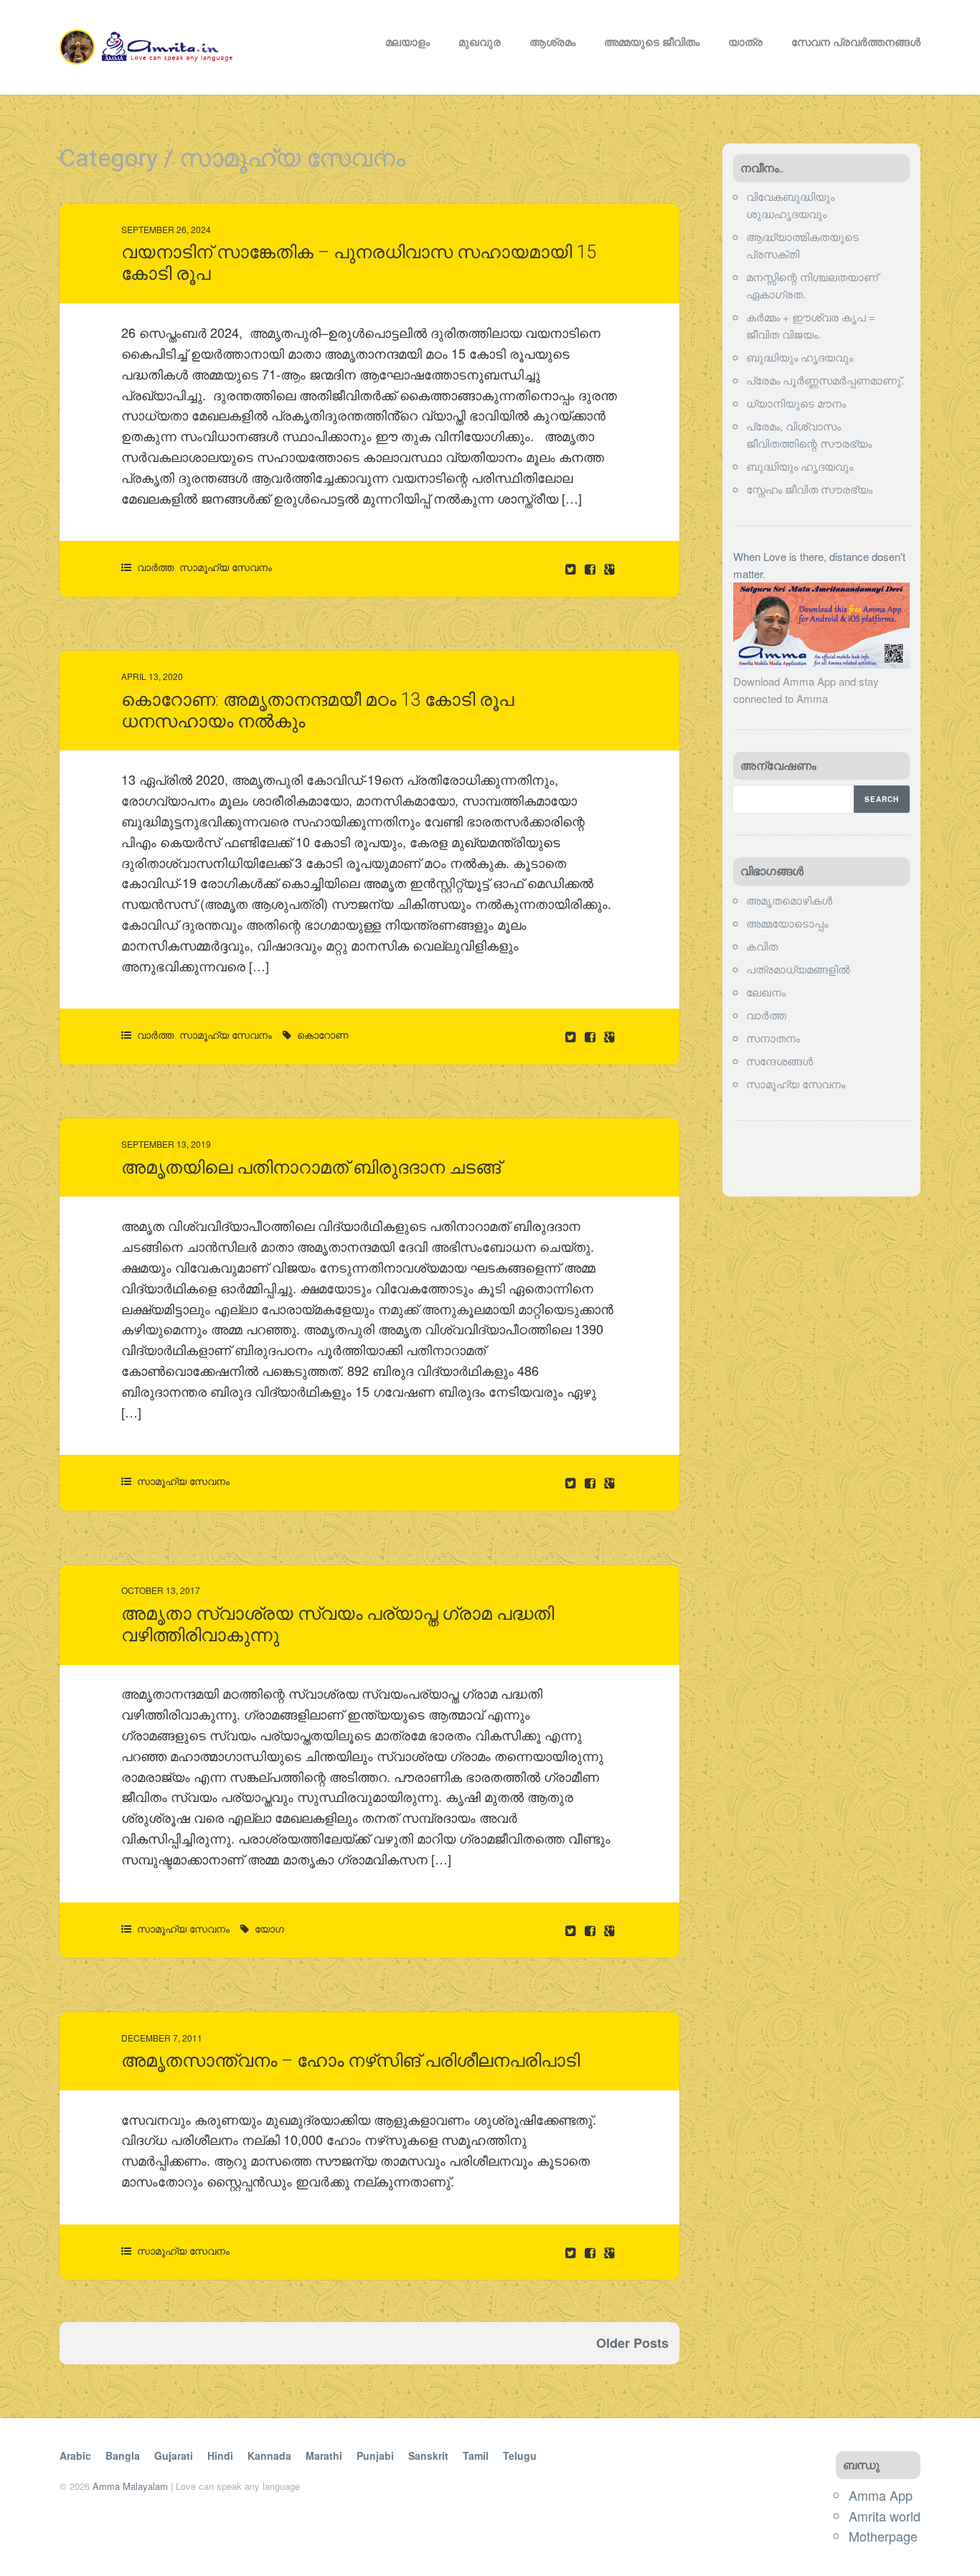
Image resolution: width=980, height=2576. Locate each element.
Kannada (269, 2455)
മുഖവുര (480, 42)
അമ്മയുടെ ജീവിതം (652, 42)
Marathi (324, 2455)
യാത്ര (745, 42)
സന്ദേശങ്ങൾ (779, 1061)
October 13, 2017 (161, 1590)
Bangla (123, 2455)
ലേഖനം (766, 992)
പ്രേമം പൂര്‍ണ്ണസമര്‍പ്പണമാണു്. (825, 380)
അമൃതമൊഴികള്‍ (789, 900)
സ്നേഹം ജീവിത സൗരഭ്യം (809, 489)
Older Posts (632, 2343)
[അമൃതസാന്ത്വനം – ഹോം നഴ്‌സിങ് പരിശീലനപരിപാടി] (592, 2252)
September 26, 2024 (166, 229)
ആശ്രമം (552, 42)
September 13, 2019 (166, 1144)
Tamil (476, 2455)
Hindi (220, 2455)
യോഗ (269, 1928)
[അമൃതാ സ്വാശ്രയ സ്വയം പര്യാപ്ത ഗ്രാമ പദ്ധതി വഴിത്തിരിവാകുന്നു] (592, 1930)
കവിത (762, 946)
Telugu (520, 2455)
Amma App (881, 2495)
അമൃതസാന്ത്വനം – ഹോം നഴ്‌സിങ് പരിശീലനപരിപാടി (350, 2061)
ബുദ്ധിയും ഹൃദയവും (800, 357)
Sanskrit (428, 2455)
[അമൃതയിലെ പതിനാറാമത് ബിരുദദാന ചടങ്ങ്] (592, 1482)
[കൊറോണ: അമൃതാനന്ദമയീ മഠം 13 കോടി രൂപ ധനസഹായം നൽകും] (592, 1036)
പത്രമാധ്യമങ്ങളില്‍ (798, 969)
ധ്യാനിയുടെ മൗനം (796, 403)
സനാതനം (773, 1038)
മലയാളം (407, 42)
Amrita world (885, 2516)
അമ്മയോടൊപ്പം (787, 923)
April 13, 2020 (152, 676)
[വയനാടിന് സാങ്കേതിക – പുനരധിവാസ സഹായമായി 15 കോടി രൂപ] (592, 568)
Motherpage (883, 2536)
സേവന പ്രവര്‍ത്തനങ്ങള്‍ (856, 42)
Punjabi (375, 2455)
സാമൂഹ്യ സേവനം (226, 567)
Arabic (75, 2455)
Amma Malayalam (130, 2486)
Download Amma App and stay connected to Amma (806, 690)
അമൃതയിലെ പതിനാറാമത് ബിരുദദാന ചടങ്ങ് (311, 1167)
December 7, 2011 (162, 2038)
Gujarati (174, 2455)
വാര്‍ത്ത (155, 567)
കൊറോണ (323, 1034)
